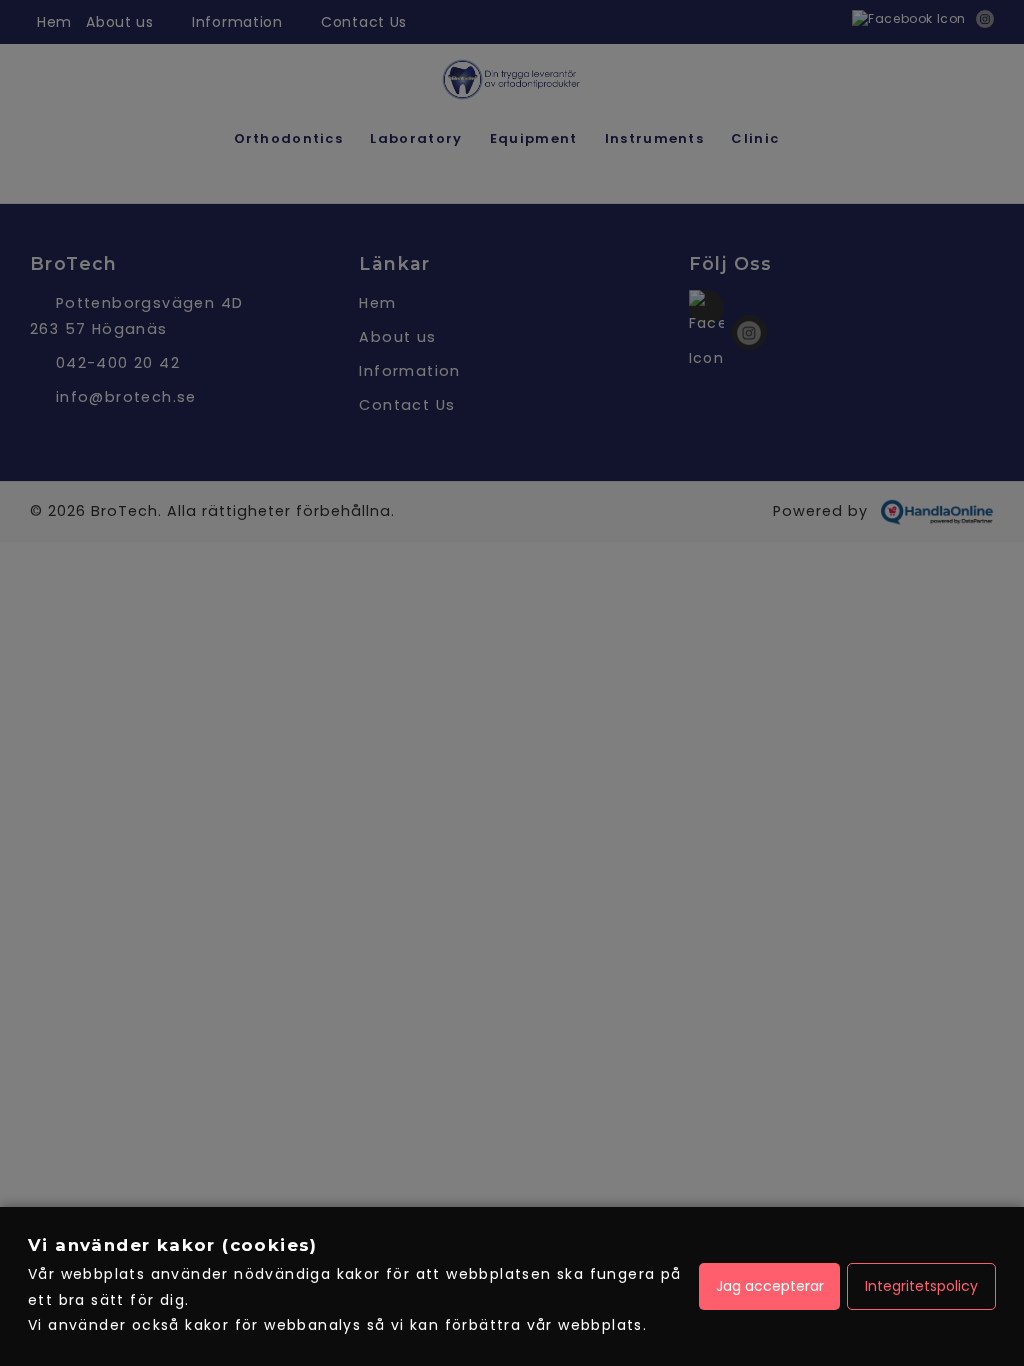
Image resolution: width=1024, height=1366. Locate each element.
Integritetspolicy (921, 1286)
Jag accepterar (770, 1286)
